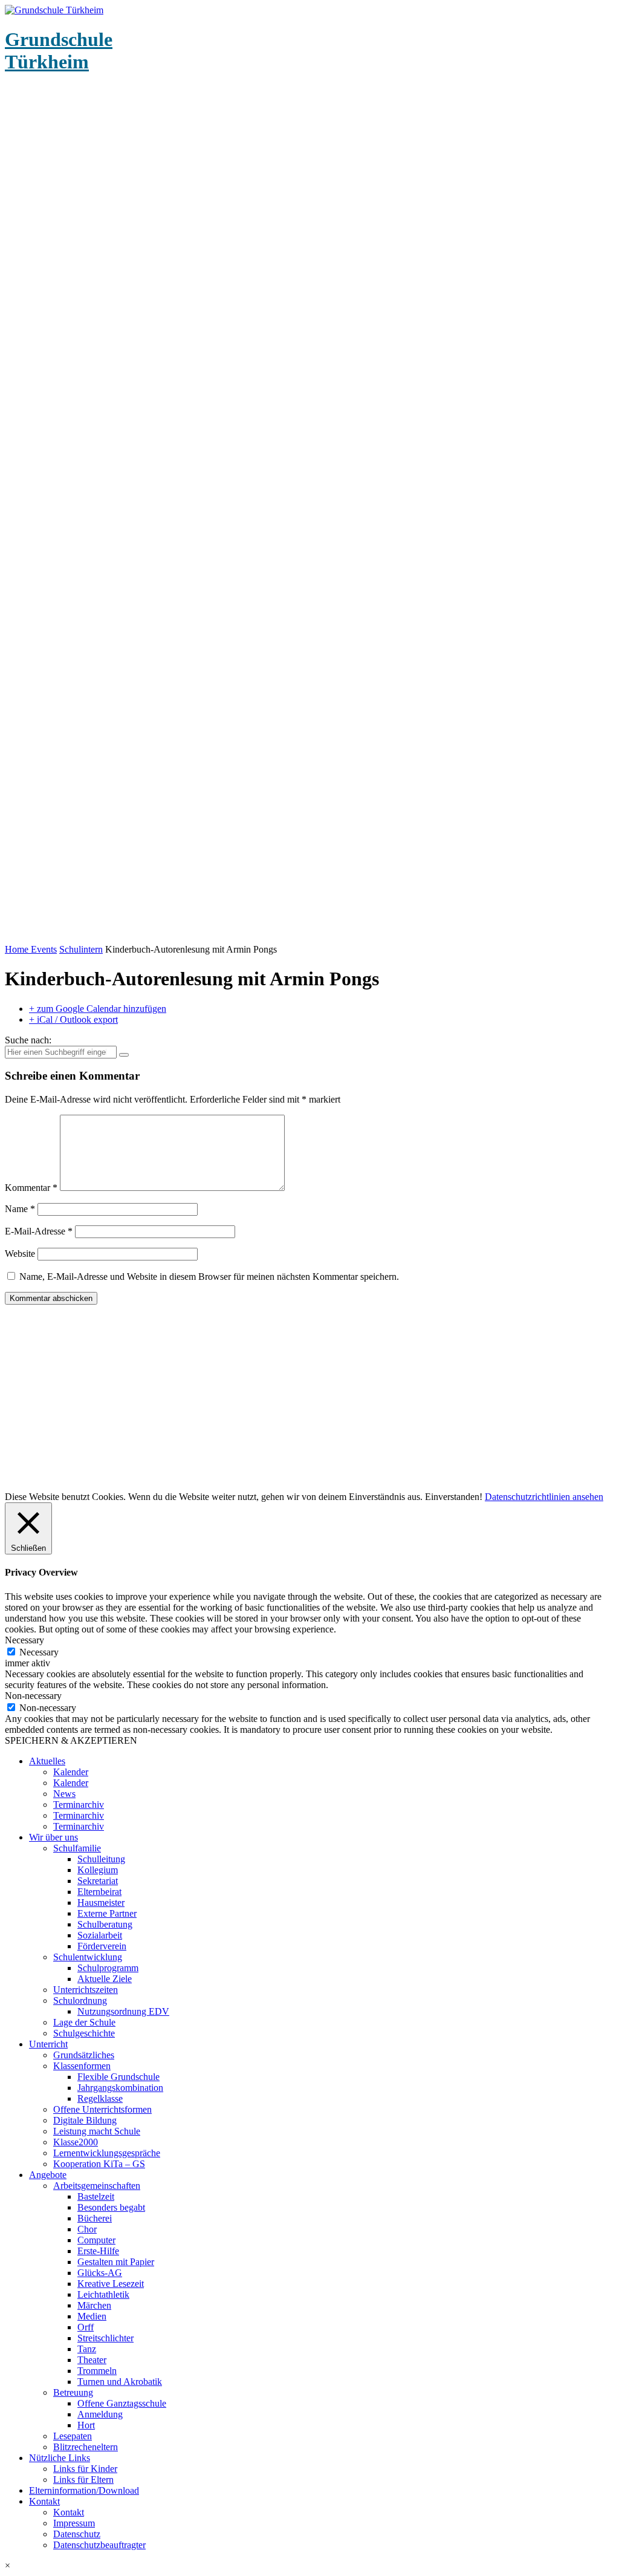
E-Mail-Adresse (39, 1231)
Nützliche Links (60, 2458)
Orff (86, 2327)
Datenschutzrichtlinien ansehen (544, 1497)
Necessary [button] (24, 1640)
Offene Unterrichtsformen (102, 2109)
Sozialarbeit (100, 1935)
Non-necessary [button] (33, 1696)
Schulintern (81, 949)
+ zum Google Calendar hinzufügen (98, 1009)
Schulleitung (101, 1859)
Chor (87, 2229)
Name (20, 1209)
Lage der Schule (84, 2022)
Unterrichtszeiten (86, 1990)
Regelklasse (100, 2098)
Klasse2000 (76, 2142)
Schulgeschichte (84, 2033)
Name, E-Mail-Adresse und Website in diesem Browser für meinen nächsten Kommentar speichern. (209, 1277)
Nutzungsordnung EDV (123, 2011)
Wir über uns (53, 1837)
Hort (86, 2425)
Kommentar (31, 1188)
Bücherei (95, 2218)
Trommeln (97, 2371)
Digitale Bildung (85, 2120)
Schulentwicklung (88, 1957)
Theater (92, 2360)
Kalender (71, 1772)
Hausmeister (101, 1903)
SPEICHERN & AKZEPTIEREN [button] (71, 1740)
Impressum (74, 2523)
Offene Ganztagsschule (122, 2403)
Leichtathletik (103, 2294)
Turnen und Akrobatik (120, 2382)
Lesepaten (73, 2436)
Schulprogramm (108, 1968)
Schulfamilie (77, 1848)
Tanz (87, 2349)
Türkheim (59, 51)
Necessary (39, 1652)
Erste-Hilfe (98, 2251)
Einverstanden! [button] (454, 1497)
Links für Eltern (83, 2480)
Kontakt (44, 2501)
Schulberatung (105, 1924)
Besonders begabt (111, 2207)
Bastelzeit (96, 2196)
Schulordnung (80, 2000)
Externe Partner (107, 1913)
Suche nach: (28, 1040)
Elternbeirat (99, 1892)
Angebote (48, 2175)
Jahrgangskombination (120, 2088)
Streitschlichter (105, 2338)
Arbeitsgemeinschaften (97, 2186)
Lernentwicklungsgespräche (107, 2153)
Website (20, 1254)
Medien (92, 2316)
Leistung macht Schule (97, 2131)
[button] (309, 2566)
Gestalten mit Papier (116, 2262)
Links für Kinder (85, 2469)
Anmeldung (100, 2414)
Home (18, 949)
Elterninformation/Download (84, 2490)
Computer (96, 2240)
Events (44, 949)
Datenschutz (77, 2534)
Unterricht (48, 2044)
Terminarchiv (79, 1805)
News (64, 1794)
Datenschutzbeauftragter (99, 2545)
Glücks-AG (100, 2273)
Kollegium (98, 1870)
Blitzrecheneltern (86, 2447)
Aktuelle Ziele (105, 1979)
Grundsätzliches (84, 2055)
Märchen (94, 2305)
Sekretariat (98, 1881)
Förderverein (102, 1946)
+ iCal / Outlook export (73, 1019)
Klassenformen (82, 2066)
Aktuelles (47, 1761)
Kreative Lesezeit (111, 2284)
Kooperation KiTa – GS (99, 2164)
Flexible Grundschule (118, 2077)
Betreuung (73, 2392)
